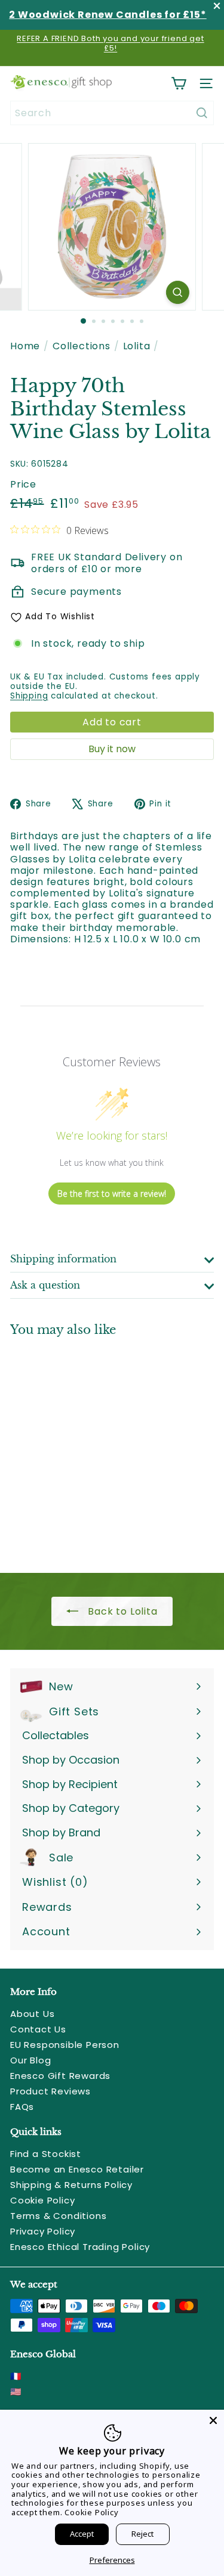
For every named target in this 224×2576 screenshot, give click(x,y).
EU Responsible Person (65, 2045)
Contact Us (38, 2029)
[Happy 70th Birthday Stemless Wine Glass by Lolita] (85, 1447)
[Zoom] (178, 292)
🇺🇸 (16, 2392)
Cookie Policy (42, 2200)
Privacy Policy (43, 2231)
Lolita (137, 346)
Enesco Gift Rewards (60, 2076)
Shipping (29, 696)
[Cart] (179, 83)
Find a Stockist (46, 2154)
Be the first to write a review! (112, 1194)
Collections (82, 346)
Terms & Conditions (58, 2216)
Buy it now (112, 749)
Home (25, 346)
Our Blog (30, 2060)
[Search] (202, 113)
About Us (32, 2014)
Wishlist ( (52, 1882)
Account (46, 1931)
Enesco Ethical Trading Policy (80, 2247)
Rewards (47, 1907)
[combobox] (112, 113)
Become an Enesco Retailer (77, 2169)
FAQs (22, 2107)
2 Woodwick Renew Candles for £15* (108, 15)
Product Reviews (50, 2091)
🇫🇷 (16, 2376)
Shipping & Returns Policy (71, 2185)
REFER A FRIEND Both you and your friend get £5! (110, 43)
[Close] (213, 2420)
